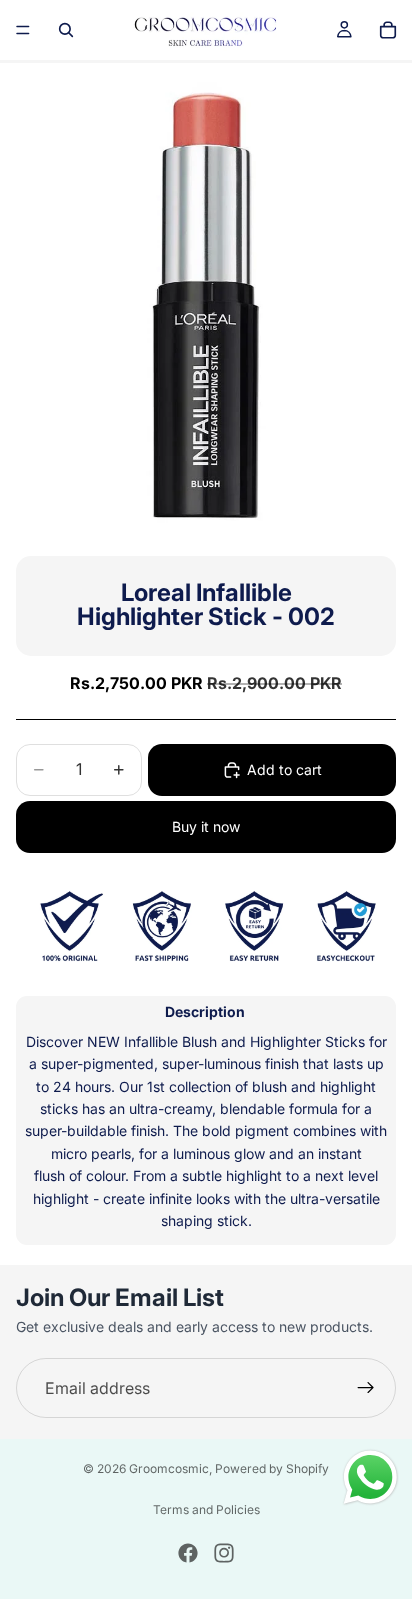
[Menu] (23, 30)
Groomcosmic (169, 1468)
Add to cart (284, 769)
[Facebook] (188, 1553)
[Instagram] (224, 1553)
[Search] (66, 30)
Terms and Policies (206, 1509)
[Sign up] (366, 1388)
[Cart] (388, 30)
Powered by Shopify (272, 1468)
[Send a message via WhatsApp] (370, 1477)
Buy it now (206, 826)
